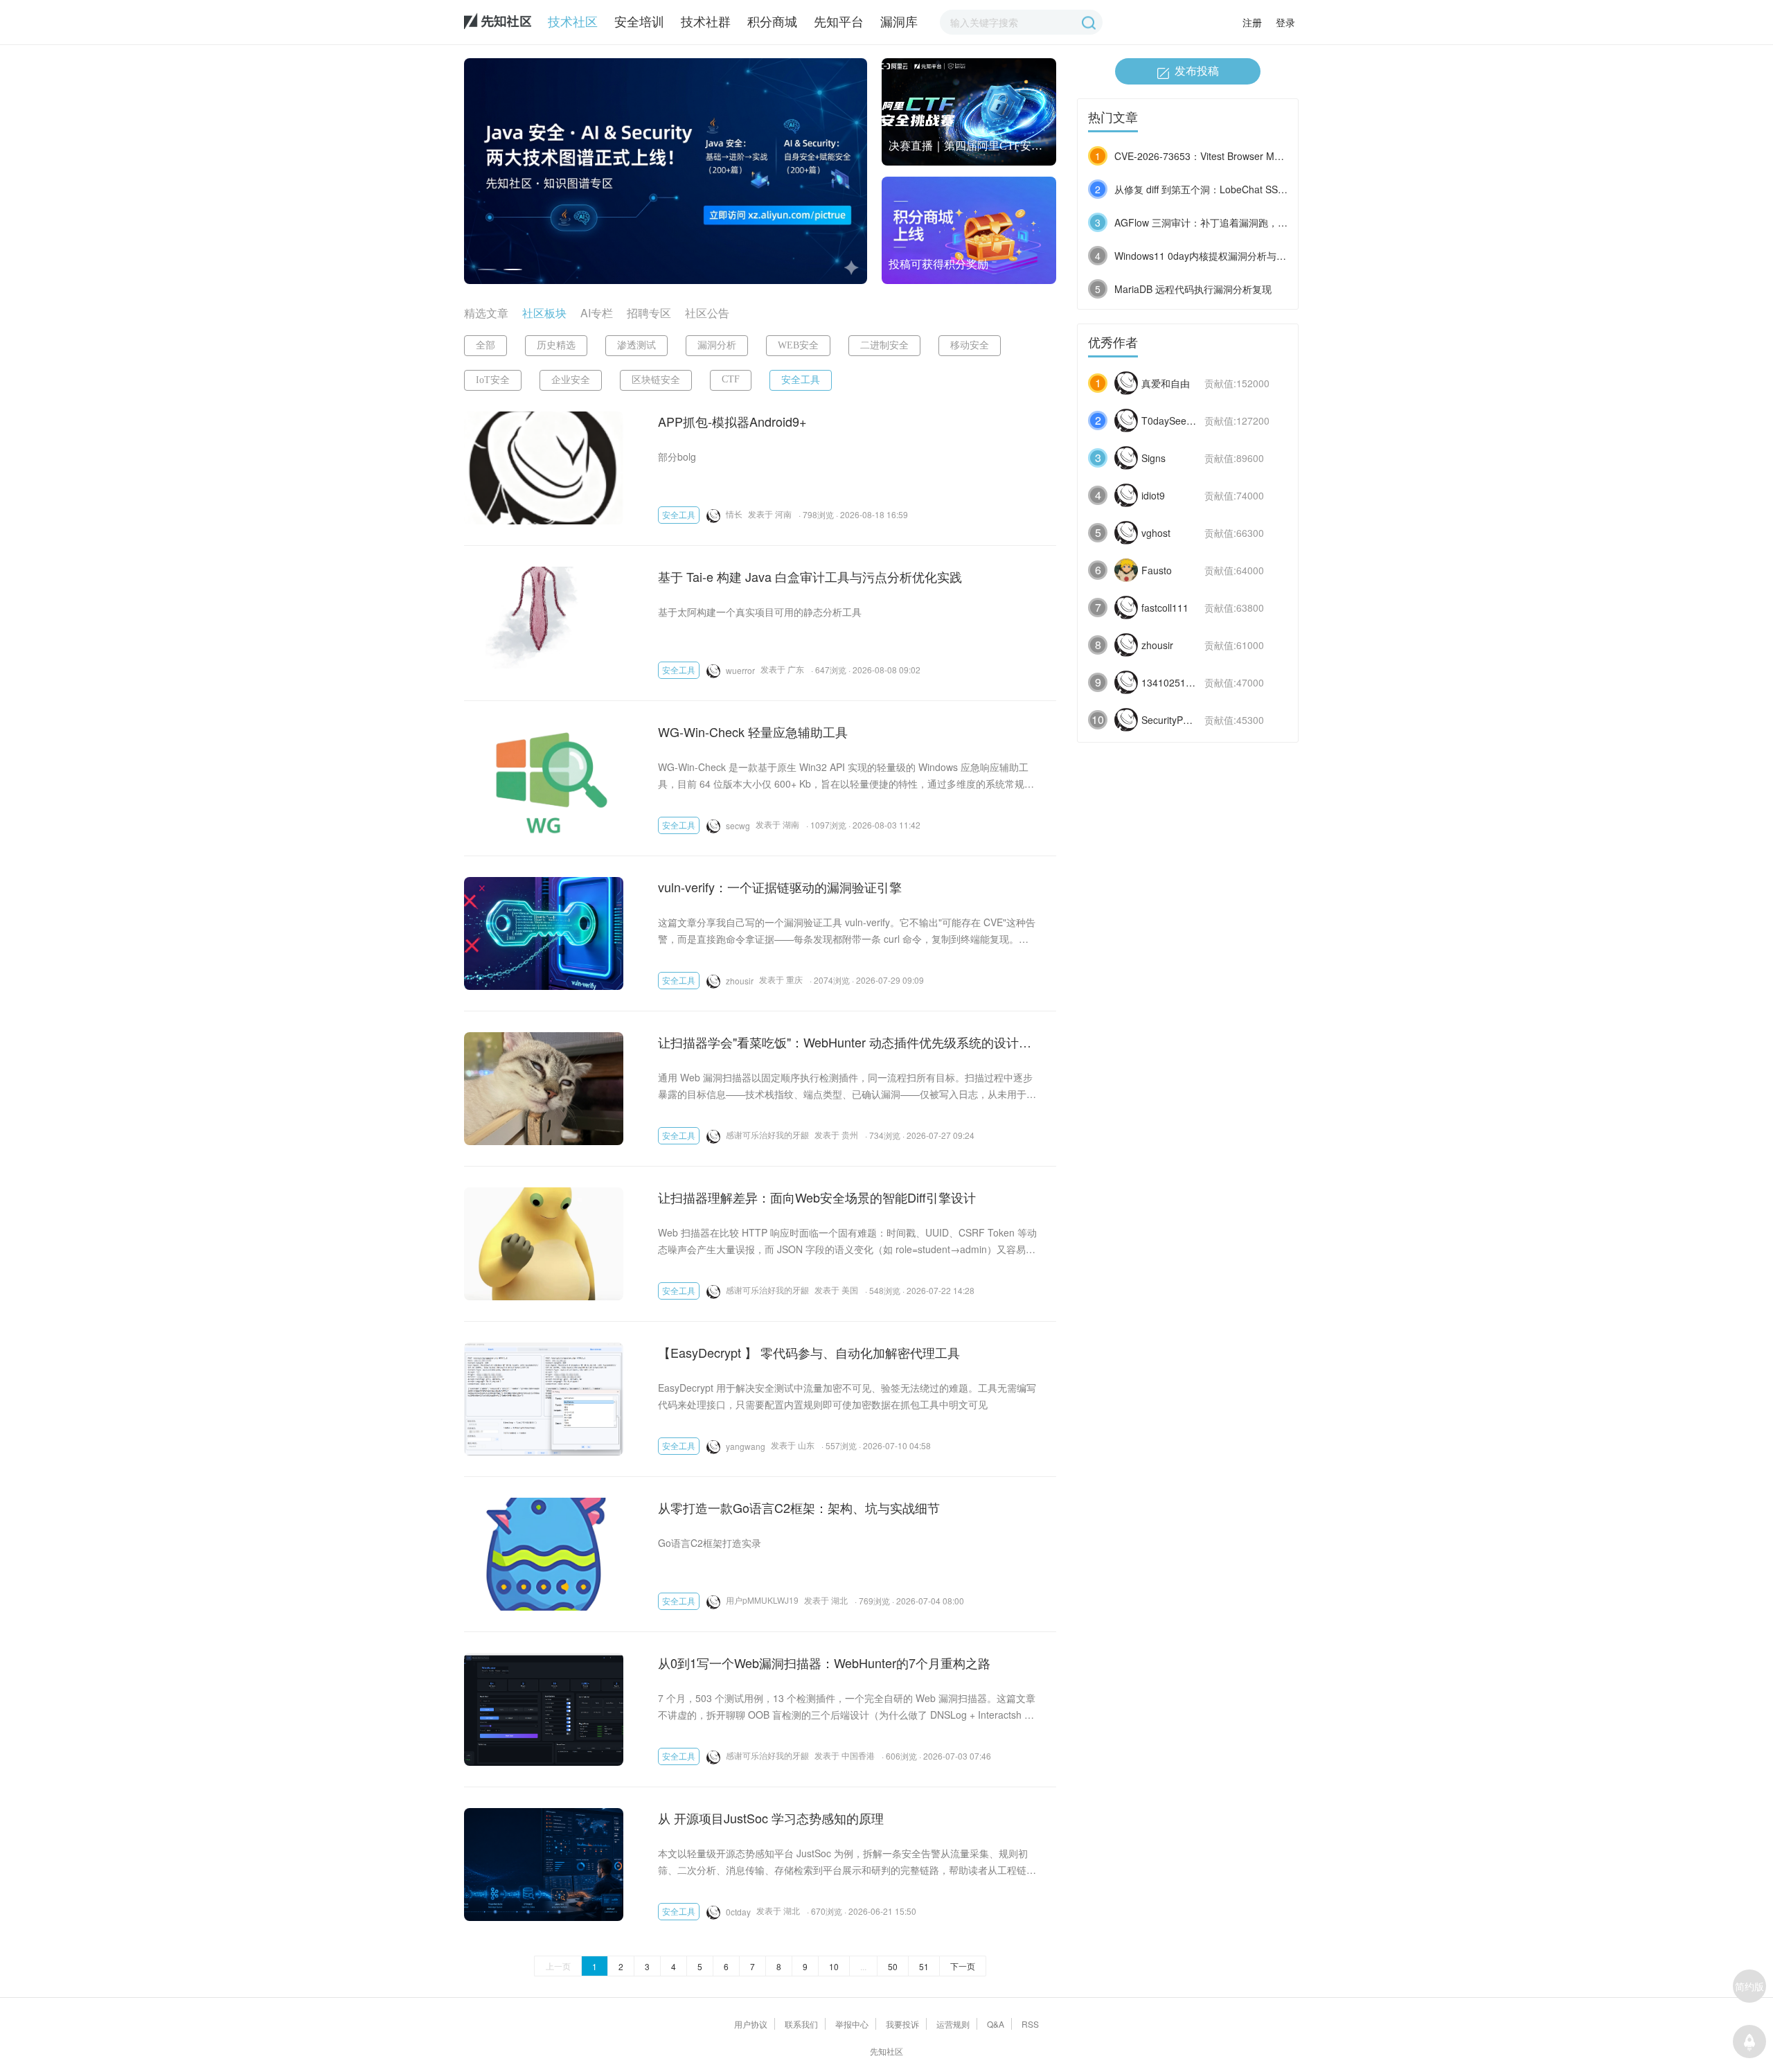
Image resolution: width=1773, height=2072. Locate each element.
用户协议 (751, 2024)
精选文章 (486, 313)
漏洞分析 (717, 345)
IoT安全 (493, 380)
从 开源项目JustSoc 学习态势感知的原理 (771, 1818)
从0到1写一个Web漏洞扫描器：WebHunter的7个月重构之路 (824, 1663)
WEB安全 (798, 345)
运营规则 (953, 2024)
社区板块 (544, 313)
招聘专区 (649, 313)
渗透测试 (636, 345)
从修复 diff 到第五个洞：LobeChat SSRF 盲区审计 (1223, 189)
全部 (485, 345)
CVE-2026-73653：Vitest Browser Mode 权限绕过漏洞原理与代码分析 (1267, 156)
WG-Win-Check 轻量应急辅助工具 (753, 732)
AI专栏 (597, 313)
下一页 (963, 1966)
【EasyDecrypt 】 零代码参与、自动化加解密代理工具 (809, 1352)
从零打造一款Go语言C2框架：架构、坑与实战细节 (799, 1507)
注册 (1252, 22)
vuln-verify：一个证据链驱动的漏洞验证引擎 (780, 887)
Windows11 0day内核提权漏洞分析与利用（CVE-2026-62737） (1253, 256)
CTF (731, 379)
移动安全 (970, 345)
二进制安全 (884, 345)
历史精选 (556, 345)
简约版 (1749, 1986)
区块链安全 (656, 380)
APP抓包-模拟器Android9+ (732, 421)
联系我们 (801, 2024)
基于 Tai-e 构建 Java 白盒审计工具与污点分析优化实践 (810, 576)
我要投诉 (902, 2024)
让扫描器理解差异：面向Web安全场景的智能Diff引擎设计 (817, 1197)
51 (924, 1966)
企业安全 (571, 380)
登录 (1285, 22)
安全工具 (801, 380)
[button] (487, 269)
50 (893, 1966)
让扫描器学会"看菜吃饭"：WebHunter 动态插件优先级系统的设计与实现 (845, 1042)
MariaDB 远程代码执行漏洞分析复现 (1193, 289)
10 (834, 1966)
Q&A (996, 2024)
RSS (1030, 2024)
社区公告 (707, 313)
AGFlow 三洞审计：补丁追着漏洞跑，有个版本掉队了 (1230, 222)
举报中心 (852, 2024)
